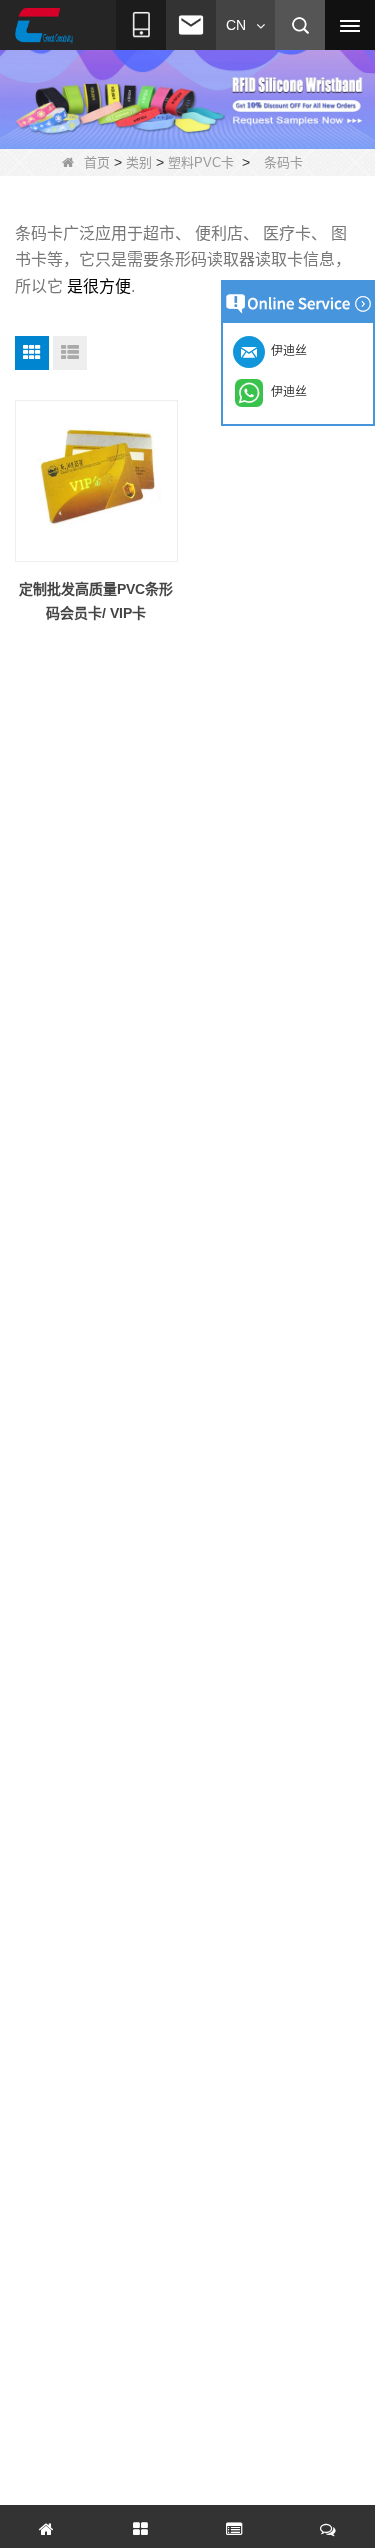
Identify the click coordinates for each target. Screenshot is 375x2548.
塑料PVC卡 (201, 162)
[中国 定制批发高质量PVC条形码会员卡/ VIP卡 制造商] (96, 481)
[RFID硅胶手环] (187, 96)
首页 (97, 162)
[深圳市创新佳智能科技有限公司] (44, 26)
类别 (139, 162)
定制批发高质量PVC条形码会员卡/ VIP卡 (96, 601)
